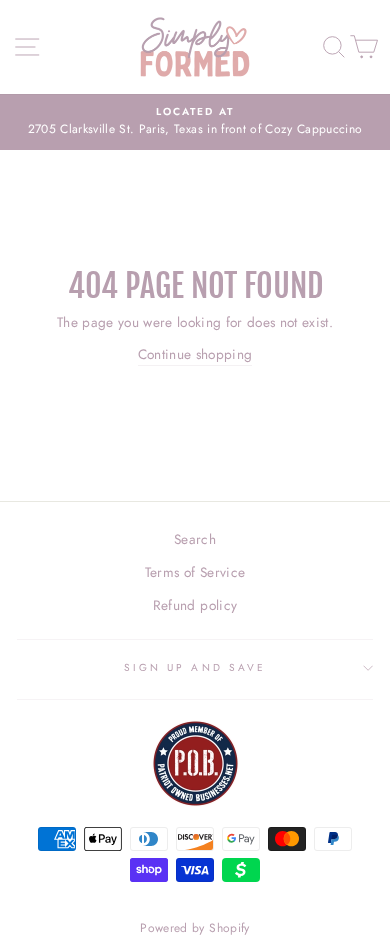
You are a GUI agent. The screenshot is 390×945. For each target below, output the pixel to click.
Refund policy (195, 605)
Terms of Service (195, 572)
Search (195, 539)
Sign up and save (195, 667)
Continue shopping (195, 354)
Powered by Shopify (194, 928)
